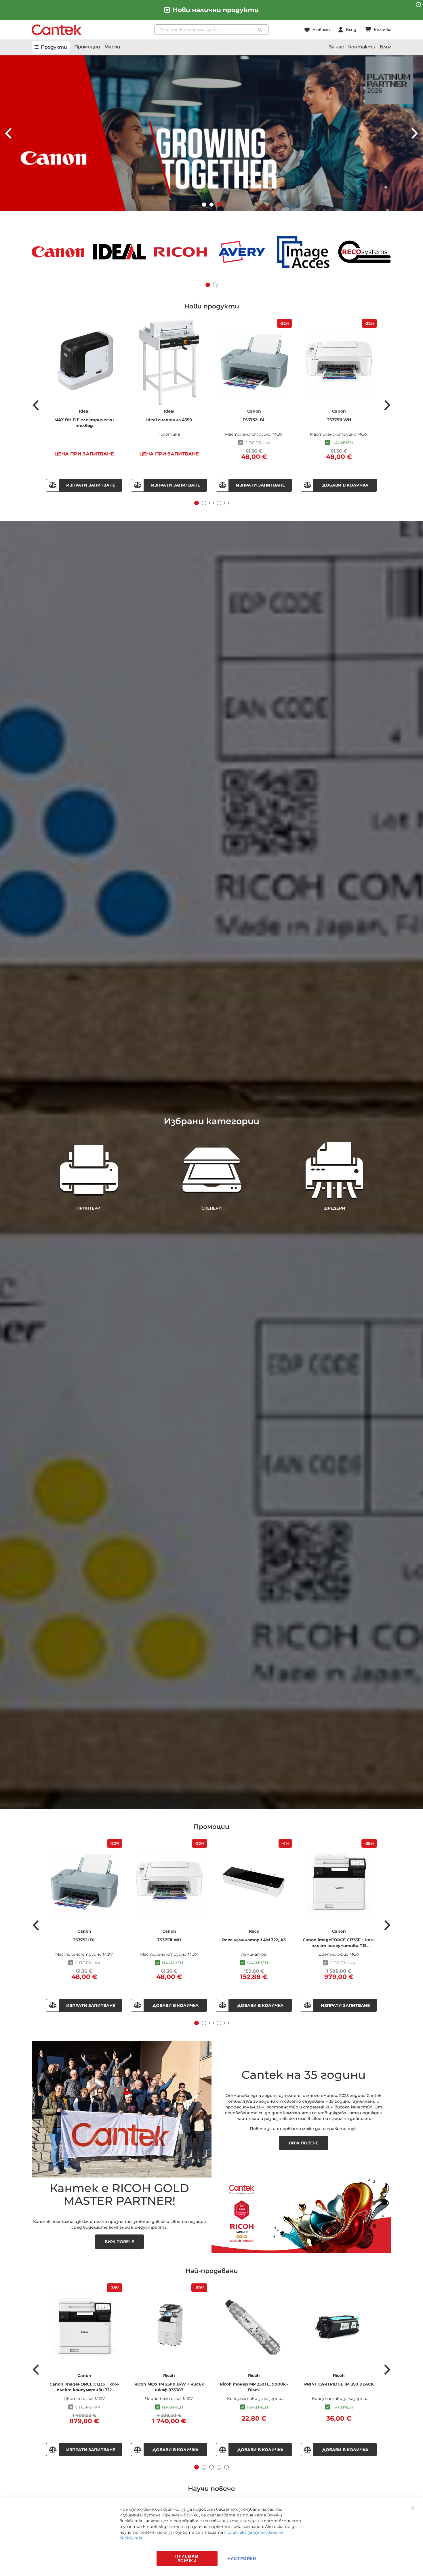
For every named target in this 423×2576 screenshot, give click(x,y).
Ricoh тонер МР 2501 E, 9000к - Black (254, 2387)
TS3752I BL (254, 420)
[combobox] (212, 30)
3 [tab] (211, 503)
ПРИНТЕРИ (89, 1208)
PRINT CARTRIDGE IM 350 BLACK (339, 2384)
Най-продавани (212, 2271)
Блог (386, 47)
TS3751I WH (339, 420)
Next (387, 405)
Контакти (362, 47)
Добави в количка (345, 485)
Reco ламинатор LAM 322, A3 (254, 1940)
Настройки (242, 2558)
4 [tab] (219, 503)
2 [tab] (204, 503)
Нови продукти (212, 306)
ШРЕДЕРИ (334, 1208)
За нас (336, 47)
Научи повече (211, 2489)
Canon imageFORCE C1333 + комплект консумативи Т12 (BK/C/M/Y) (84, 2387)
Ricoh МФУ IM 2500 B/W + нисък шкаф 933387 (169, 2387)
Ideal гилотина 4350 (169, 420)
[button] (204, 205)
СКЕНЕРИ (212, 1208)
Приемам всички (187, 2558)
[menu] (51, 47)
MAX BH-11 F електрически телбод (84, 423)
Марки (112, 47)
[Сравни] (52, 485)
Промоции (87, 47)
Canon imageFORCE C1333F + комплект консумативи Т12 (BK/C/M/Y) (339, 1943)
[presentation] (9, 133)
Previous (36, 405)
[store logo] (57, 30)
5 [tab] (226, 503)
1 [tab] (197, 503)
